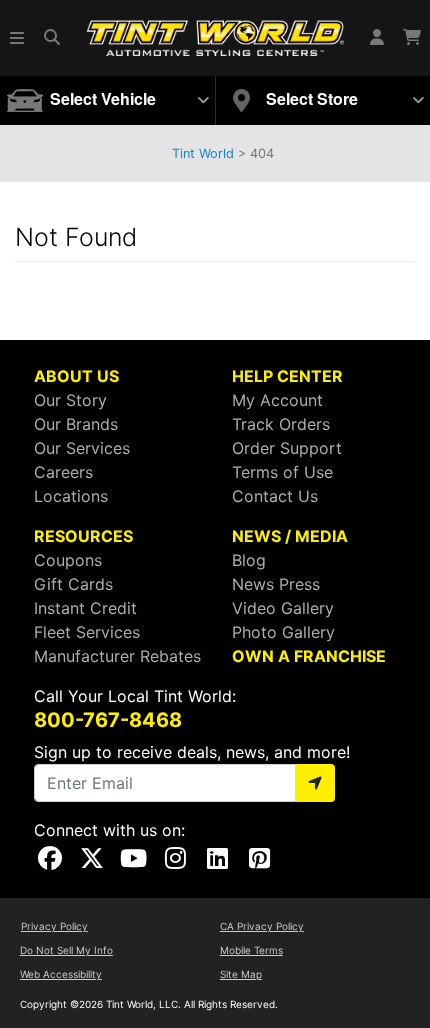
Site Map (241, 974)
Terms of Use (282, 472)
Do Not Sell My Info (66, 950)
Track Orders (281, 424)
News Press (276, 584)
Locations (71, 496)
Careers (63, 472)
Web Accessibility (61, 974)
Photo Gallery (283, 632)
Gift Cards (73, 584)
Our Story (70, 400)
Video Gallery (283, 608)
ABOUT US (76, 376)
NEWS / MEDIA (290, 536)
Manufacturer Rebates (117, 656)
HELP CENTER (287, 376)
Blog (249, 560)
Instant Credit (85, 608)
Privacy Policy (54, 926)
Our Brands (76, 424)
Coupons (68, 560)
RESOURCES (83, 536)
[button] (18, 38)
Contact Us (275, 496)
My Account (277, 400)
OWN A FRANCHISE (309, 656)
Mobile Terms (251, 950)
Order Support (287, 448)
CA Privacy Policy (262, 926)
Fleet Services (87, 632)
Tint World (203, 153)
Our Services (82, 448)
